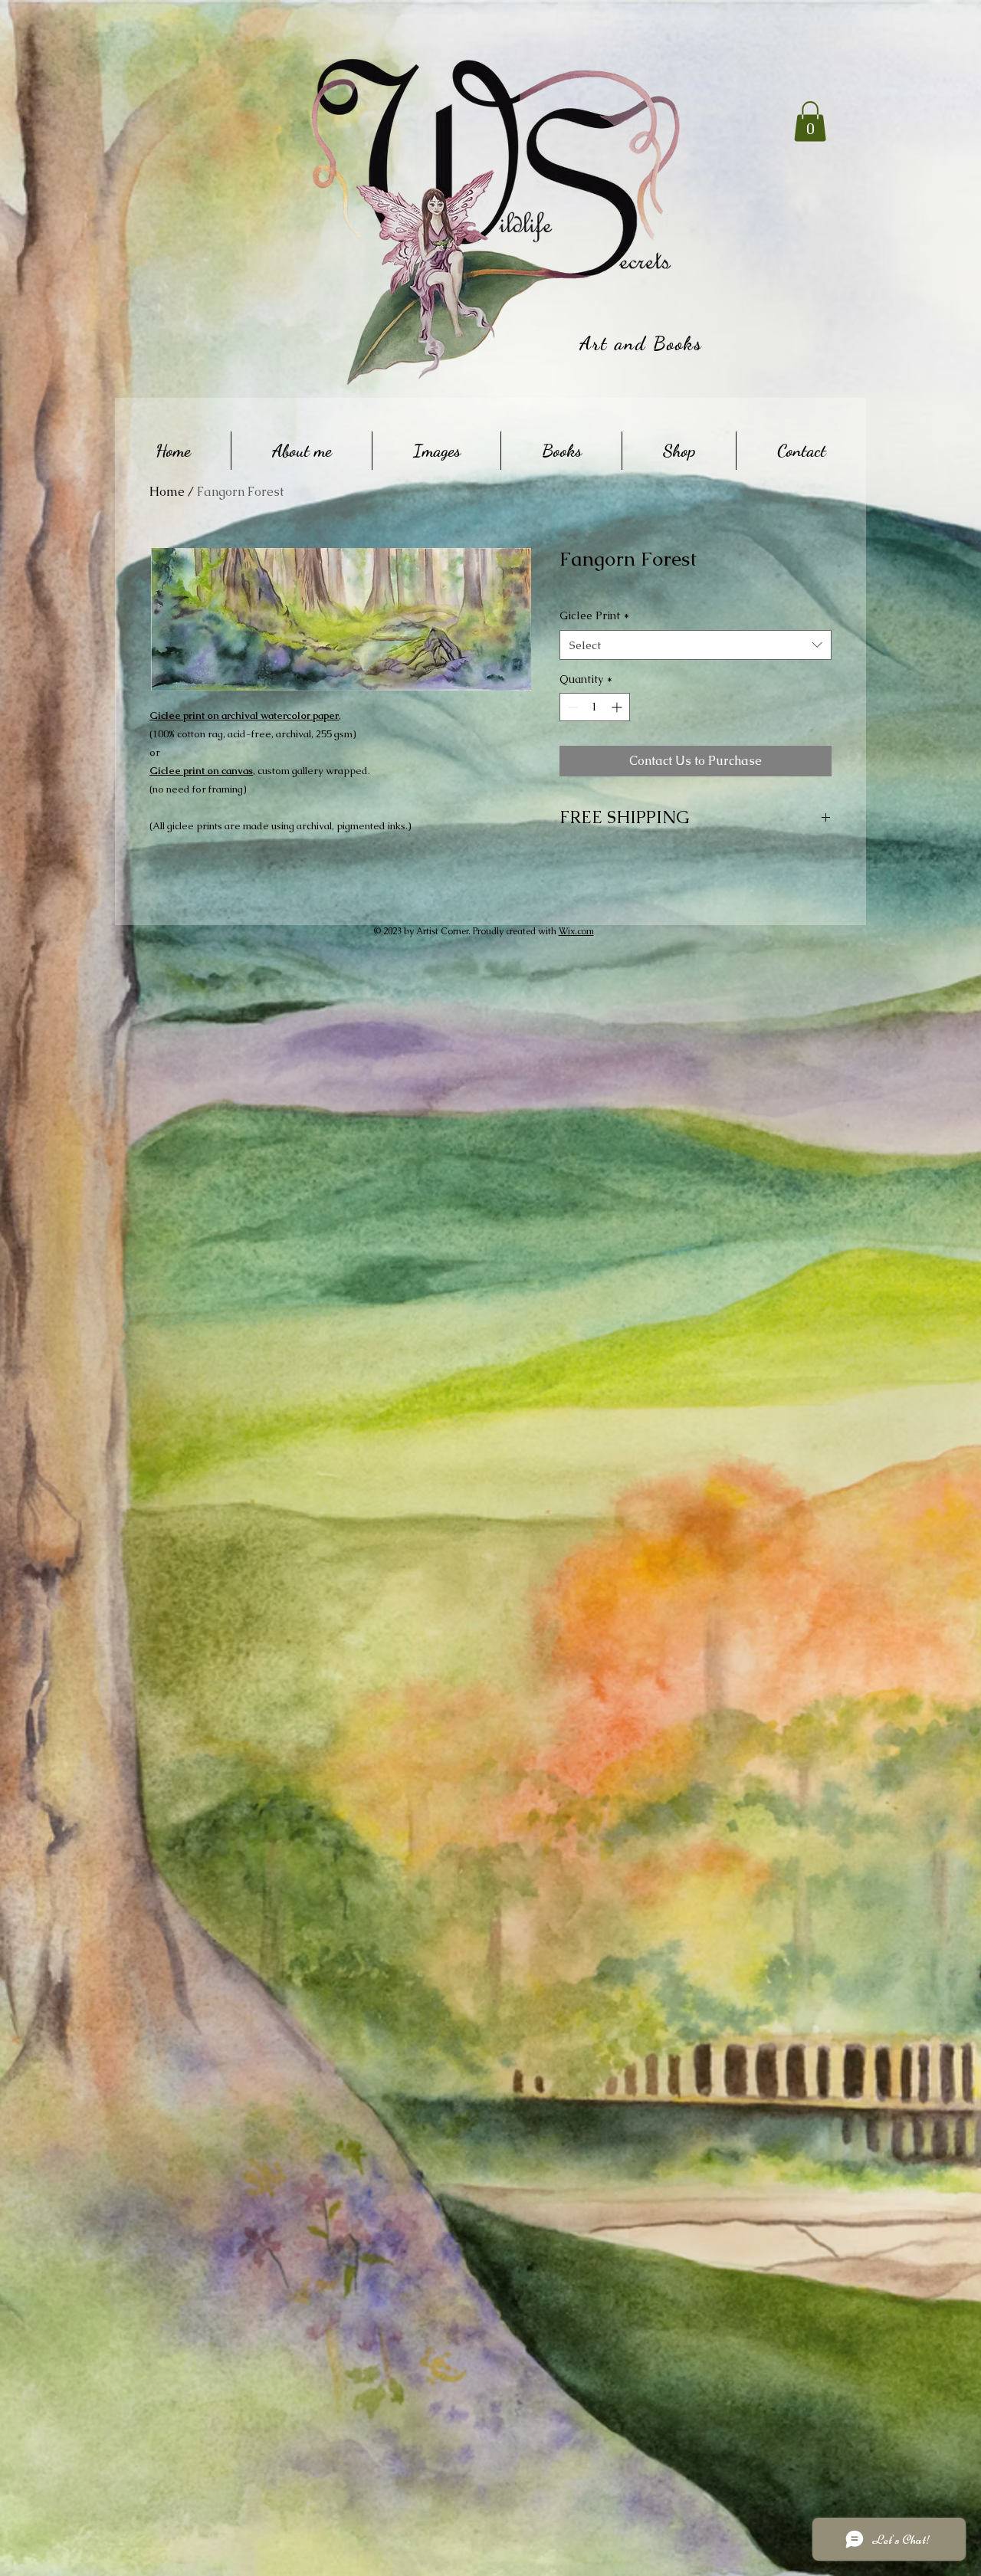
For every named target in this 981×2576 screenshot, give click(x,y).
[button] (810, 121)
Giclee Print (594, 615)
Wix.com (576, 931)
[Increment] (618, 707)
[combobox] (696, 645)
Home (167, 492)
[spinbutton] (595, 707)
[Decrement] (571, 707)
